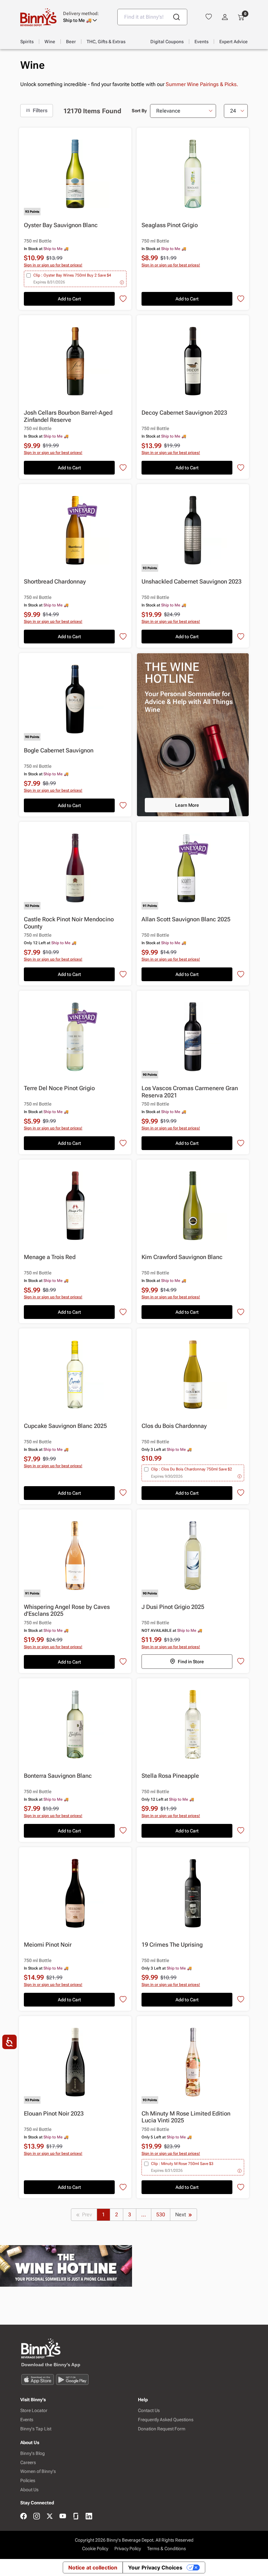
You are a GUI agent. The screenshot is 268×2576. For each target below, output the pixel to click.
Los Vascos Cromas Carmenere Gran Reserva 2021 (190, 1092)
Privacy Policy (128, 2549)
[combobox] (152, 17)
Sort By (139, 111)
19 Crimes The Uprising (172, 1945)
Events (27, 2420)
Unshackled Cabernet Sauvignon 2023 (192, 581)
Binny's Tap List (36, 2429)
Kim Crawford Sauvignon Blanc (182, 1257)
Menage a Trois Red (50, 1257)
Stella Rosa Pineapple (170, 1776)
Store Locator (34, 2410)
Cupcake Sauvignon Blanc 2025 (65, 1426)
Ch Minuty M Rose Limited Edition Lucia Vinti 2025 (186, 2117)
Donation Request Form (162, 2429)
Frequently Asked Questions (166, 2420)
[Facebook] (24, 2517)
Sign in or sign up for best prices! (53, 265)
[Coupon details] (122, 282)
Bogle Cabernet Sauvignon (59, 750)
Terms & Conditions (167, 2549)
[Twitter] (50, 2517)
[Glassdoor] (76, 2517)
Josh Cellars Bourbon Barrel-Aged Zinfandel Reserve (68, 416)
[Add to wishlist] (123, 299)
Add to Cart (69, 299)
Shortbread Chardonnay (55, 581)
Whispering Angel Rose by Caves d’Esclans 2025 (67, 1610)
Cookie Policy (95, 2549)
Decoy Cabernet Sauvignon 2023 (184, 413)
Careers (28, 2462)
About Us (29, 2490)
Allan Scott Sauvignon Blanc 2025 (186, 919)
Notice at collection (93, 2567)
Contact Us (149, 2410)
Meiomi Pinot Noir (48, 1945)
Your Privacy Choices (155, 2567)
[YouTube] (63, 2517)
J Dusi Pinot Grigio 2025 (173, 1607)
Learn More (187, 805)
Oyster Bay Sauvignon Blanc (61, 225)
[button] (85, 17)
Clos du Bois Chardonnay (174, 1426)
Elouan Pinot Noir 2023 (54, 2113)
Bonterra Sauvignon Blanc (58, 1776)
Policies (28, 2480)
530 (161, 2215)
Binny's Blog (33, 2453)
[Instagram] (37, 2517)
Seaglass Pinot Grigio (170, 225)
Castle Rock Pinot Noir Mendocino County (69, 923)
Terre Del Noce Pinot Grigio (59, 1088)
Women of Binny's (38, 2471)
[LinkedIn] (89, 2517)
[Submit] (176, 17)
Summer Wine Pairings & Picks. (202, 84)
